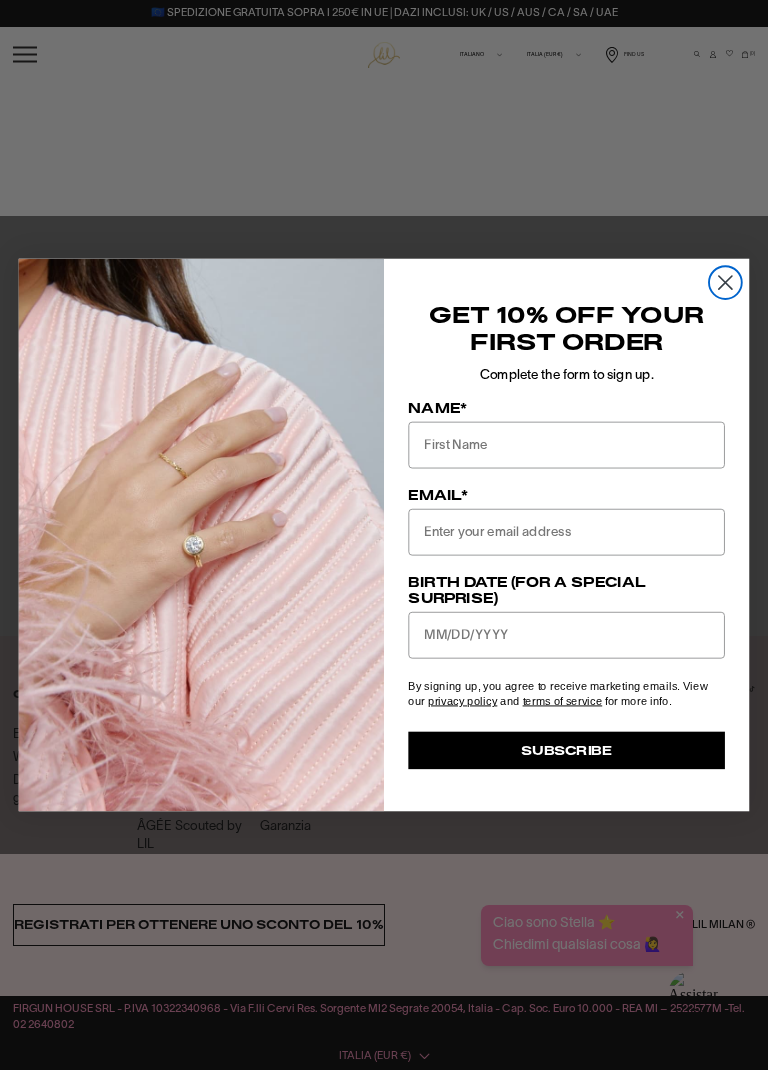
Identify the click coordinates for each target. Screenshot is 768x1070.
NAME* (437, 408)
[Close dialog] (725, 282)
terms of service (563, 700)
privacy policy (462, 700)
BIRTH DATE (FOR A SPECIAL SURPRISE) (527, 590)
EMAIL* (438, 495)
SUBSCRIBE (566, 749)
